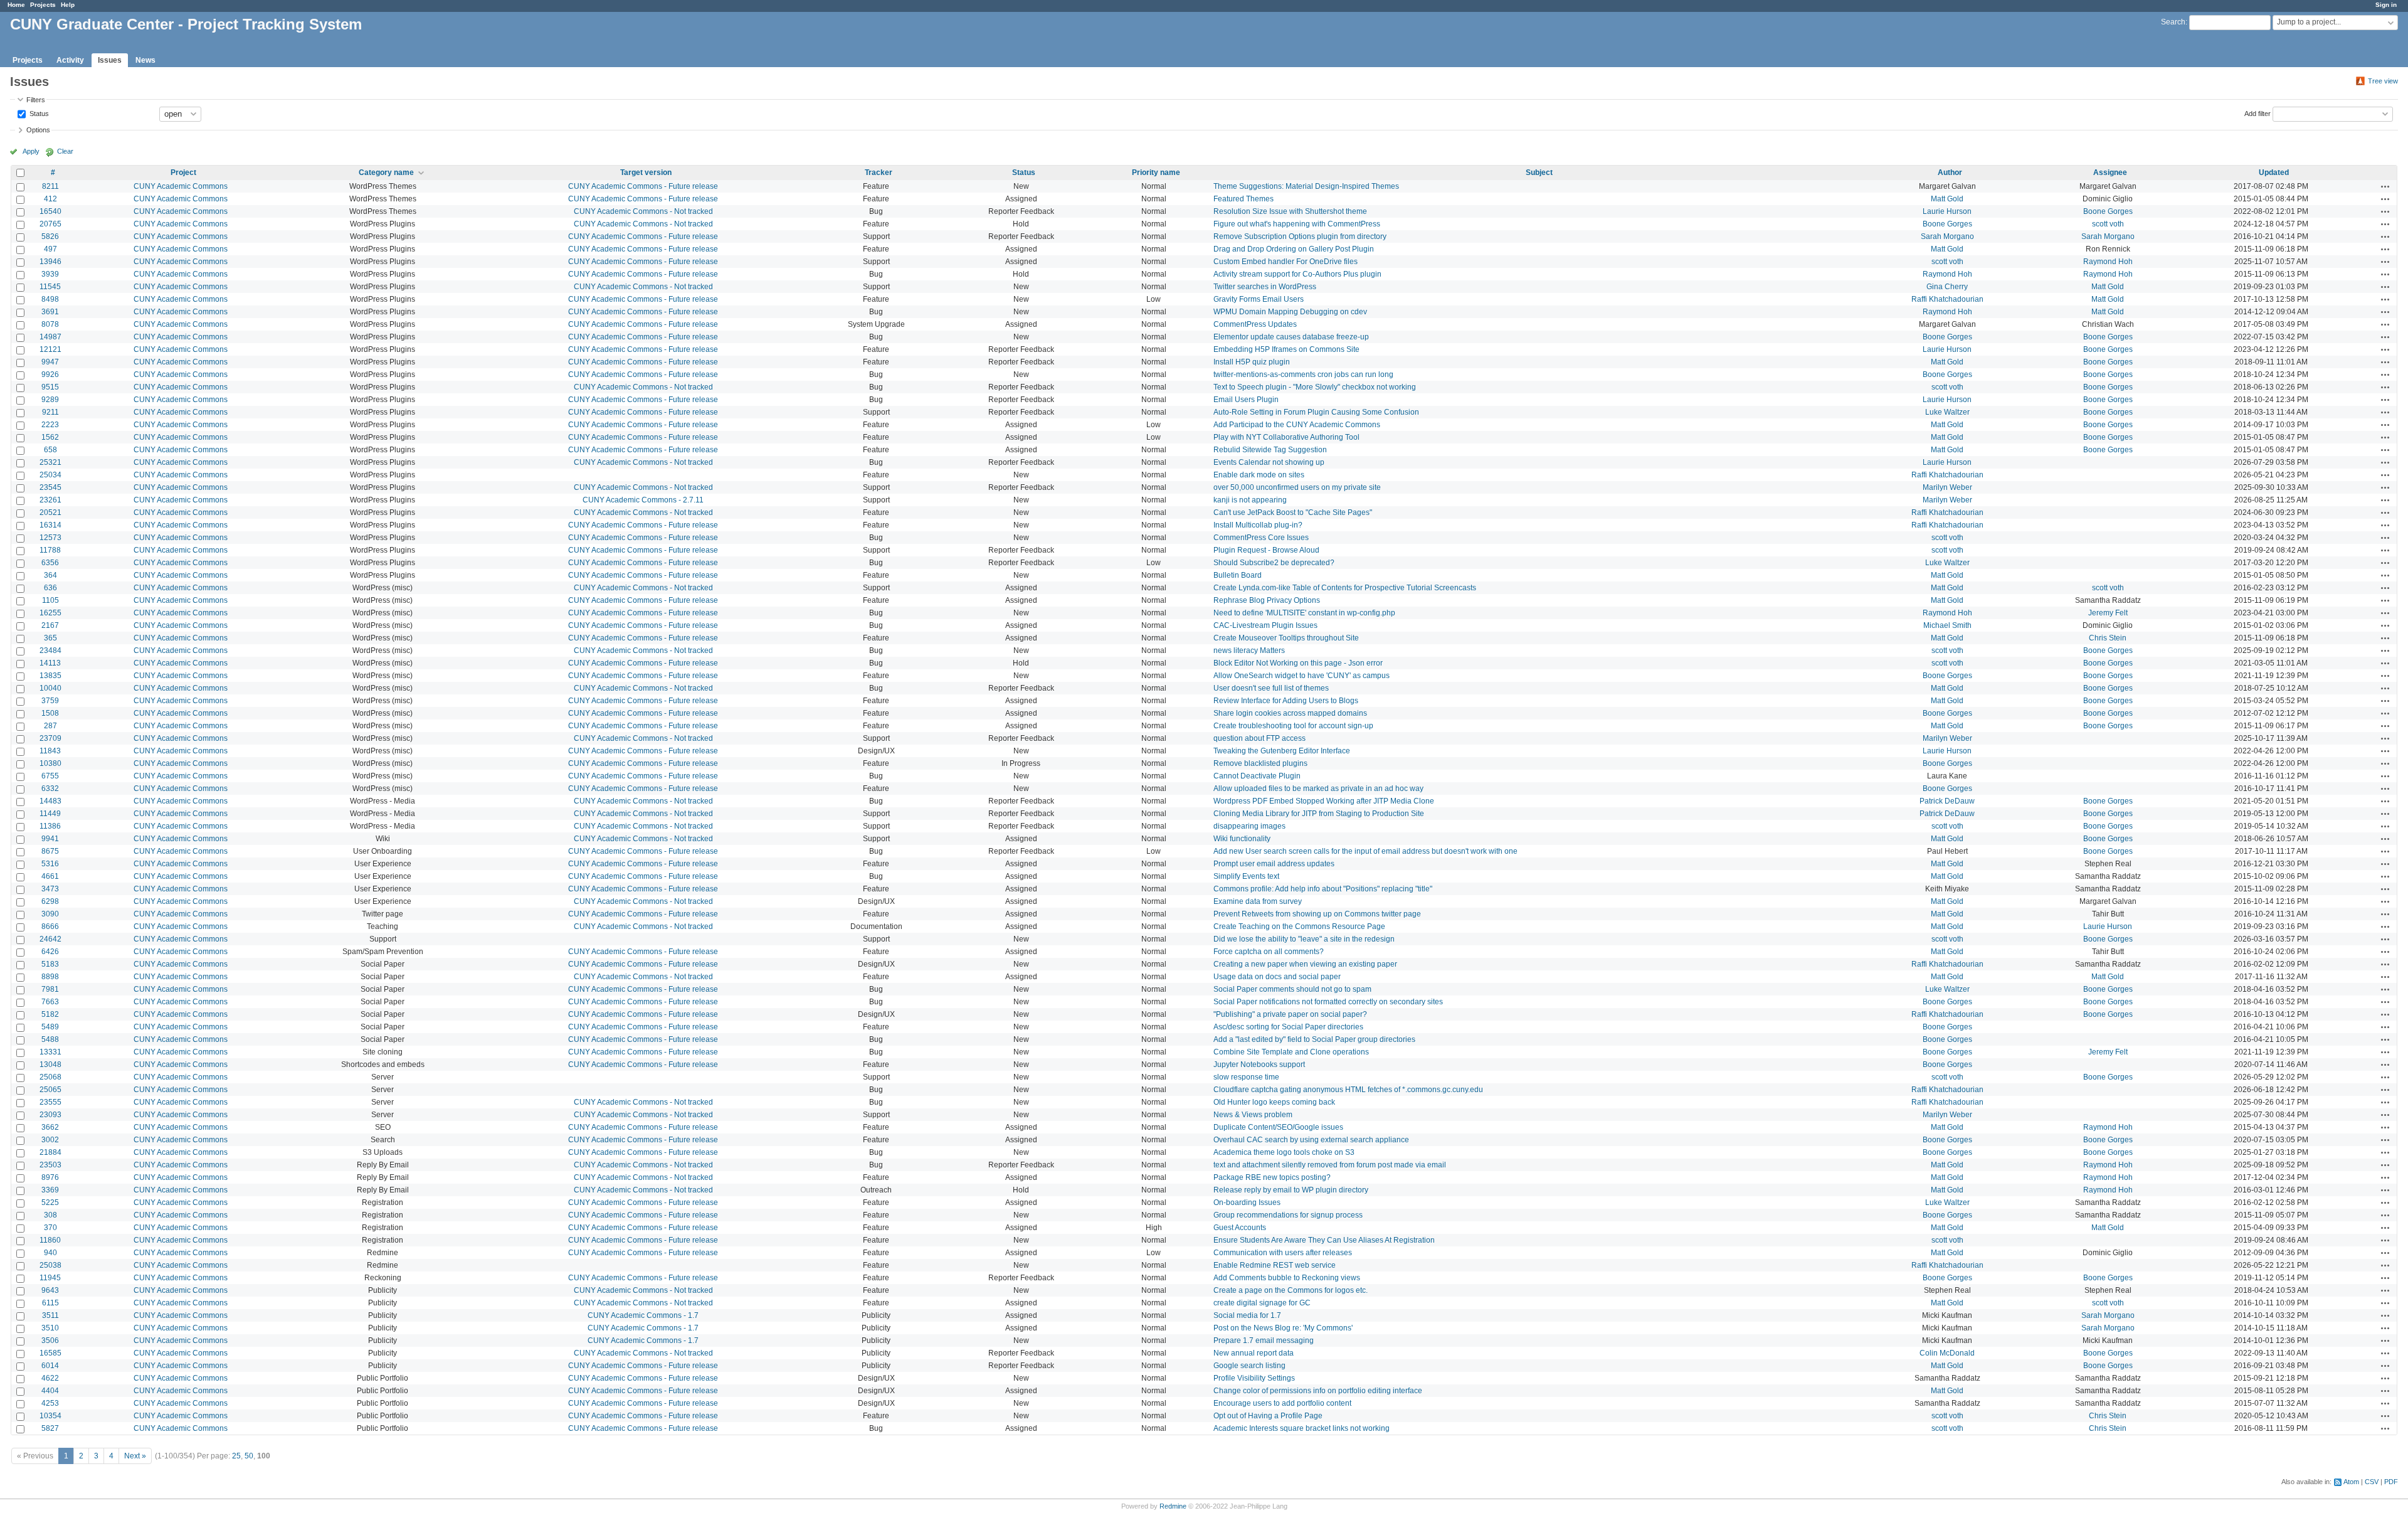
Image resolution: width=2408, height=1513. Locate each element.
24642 (50, 939)
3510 (50, 1328)
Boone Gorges (2108, 211)
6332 (50, 788)
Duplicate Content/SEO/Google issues (1278, 1127)
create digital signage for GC (1262, 1303)
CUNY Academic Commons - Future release (643, 186)
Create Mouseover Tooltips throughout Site (1286, 638)
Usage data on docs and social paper (1277, 977)
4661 (50, 876)
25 (236, 1456)
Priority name (1156, 173)
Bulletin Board (1238, 575)
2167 (50, 625)
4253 (50, 1403)
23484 (50, 650)
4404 (50, 1391)
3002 (50, 1140)
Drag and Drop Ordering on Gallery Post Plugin (1294, 249)
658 (50, 450)
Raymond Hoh (2108, 262)
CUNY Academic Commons (181, 186)
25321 (50, 462)
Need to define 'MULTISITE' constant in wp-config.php (1304, 613)
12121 (50, 349)
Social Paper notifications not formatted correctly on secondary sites (1328, 1002)
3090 (50, 914)
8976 (50, 1177)
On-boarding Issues (1247, 1202)
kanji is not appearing (1250, 500)
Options (38, 130)
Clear (65, 151)
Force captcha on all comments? (1269, 952)
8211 (50, 186)
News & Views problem (1253, 1115)
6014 (50, 1366)
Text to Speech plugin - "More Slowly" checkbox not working (1315, 387)
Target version (646, 173)
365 (50, 638)
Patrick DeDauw (1947, 801)
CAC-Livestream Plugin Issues (1265, 625)
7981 (50, 989)
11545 (50, 287)
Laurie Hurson (1947, 211)
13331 (50, 1052)
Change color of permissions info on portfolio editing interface (1318, 1391)
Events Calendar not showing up (1269, 462)
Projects (43, 5)
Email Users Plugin (1246, 400)
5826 (50, 236)
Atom (2351, 1482)
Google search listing (1249, 1366)
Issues (110, 60)
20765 (50, 224)
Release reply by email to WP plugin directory (1291, 1190)
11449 (50, 814)
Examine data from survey (1258, 901)
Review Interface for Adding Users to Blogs (1286, 701)
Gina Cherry (1947, 287)
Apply (31, 151)
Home (16, 5)
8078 (50, 324)
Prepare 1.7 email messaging (1264, 1340)
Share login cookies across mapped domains (1290, 713)
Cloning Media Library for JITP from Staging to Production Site (1319, 814)
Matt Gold (1947, 199)
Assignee (2110, 173)
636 (50, 588)
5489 (50, 1027)
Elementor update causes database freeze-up (1291, 337)
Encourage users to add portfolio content (1282, 1403)
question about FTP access (1259, 738)
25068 (50, 1077)
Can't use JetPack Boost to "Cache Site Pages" (1293, 512)
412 (50, 199)
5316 (50, 864)
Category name (386, 173)
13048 (50, 1064)
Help (68, 5)
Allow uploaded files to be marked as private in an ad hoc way (1318, 788)
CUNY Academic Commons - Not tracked (643, 211)
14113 (50, 663)
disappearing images (1249, 826)
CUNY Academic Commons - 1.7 (643, 1315)
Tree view (2383, 81)
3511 (50, 1315)
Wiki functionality (1242, 839)
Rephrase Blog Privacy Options (1267, 600)
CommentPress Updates (1255, 324)
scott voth (2108, 224)
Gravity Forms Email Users (1259, 299)
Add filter (2257, 113)
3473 (50, 889)
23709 (50, 738)
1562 (50, 437)
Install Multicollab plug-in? (1258, 525)
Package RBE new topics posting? (1272, 1177)
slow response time (1246, 1077)
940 (50, 1253)
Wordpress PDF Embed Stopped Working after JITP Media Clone (1324, 801)
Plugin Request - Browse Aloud (1266, 550)
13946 (50, 262)
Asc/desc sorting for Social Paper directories (1288, 1027)
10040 (50, 688)
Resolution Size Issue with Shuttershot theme (1290, 211)
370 (50, 1228)
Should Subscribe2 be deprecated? (1274, 563)
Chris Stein (2108, 638)
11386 (50, 826)
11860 (50, 1240)
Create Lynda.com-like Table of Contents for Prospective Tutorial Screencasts (1345, 588)
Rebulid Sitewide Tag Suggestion (1270, 450)
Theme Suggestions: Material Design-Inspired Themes (1306, 186)
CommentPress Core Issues (1261, 538)
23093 (50, 1115)
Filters (36, 100)
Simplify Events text (1246, 876)
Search (2173, 22)
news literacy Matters (1249, 650)
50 (249, 1456)
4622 (50, 1378)
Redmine (1173, 1506)
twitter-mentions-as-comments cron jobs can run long (1303, 374)
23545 (50, 487)
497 (50, 249)
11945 (50, 1278)
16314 (50, 525)
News (145, 60)
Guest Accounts (1240, 1228)
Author (1950, 173)
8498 (50, 299)
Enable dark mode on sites (1259, 475)
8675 (50, 851)
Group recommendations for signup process (1288, 1215)
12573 (50, 538)
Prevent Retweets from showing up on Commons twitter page (1317, 914)
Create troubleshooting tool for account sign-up (1293, 726)
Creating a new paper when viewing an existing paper (1305, 964)
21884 (50, 1152)
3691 (50, 312)
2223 (50, 425)
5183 (50, 964)
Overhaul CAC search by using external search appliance (1311, 1140)
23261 (50, 500)
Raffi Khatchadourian (1947, 299)
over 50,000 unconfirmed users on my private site (1297, 487)
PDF (2391, 1482)
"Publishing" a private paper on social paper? (1290, 1014)
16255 (50, 613)
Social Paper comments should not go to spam (1292, 989)
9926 (50, 374)
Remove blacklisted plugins (1260, 763)
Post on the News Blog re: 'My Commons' (1283, 1328)
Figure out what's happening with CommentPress (1297, 224)
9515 (50, 387)
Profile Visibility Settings (1254, 1378)
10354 (50, 1416)
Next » (135, 1456)
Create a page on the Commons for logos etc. (1291, 1290)
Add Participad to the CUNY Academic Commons (1297, 425)
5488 (50, 1039)
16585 (50, 1353)
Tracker (879, 173)
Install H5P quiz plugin (1252, 362)
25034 (50, 475)
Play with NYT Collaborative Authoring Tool (1286, 437)
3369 (50, 1190)
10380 (50, 763)
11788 (50, 550)
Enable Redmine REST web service (1275, 1265)
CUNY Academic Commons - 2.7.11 (643, 500)
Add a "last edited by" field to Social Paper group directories (1314, 1039)
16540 (50, 211)
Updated (2274, 173)
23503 (50, 1165)
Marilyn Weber (1947, 487)
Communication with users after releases (1283, 1253)
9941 (50, 839)
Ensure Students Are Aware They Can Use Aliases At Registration (1324, 1240)
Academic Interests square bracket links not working (1302, 1428)
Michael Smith (1947, 625)
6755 (50, 776)
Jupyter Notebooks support (1259, 1064)
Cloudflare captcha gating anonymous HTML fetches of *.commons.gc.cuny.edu (1348, 1090)
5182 (50, 1014)
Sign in (2386, 5)
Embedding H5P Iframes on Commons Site (1286, 349)
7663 (50, 1002)
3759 (50, 701)
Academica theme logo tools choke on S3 (1284, 1152)
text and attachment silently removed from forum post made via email (1330, 1165)
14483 (50, 801)
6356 (50, 563)
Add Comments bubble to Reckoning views (1287, 1278)
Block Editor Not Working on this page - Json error (1298, 663)
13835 (50, 676)
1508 (50, 713)
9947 (50, 362)
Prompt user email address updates (1274, 864)
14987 (50, 337)
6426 (50, 952)
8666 (50, 926)
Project (183, 173)
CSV (2372, 1482)
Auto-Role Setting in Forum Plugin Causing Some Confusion (1316, 412)
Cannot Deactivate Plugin (1257, 776)
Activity (70, 60)
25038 (50, 1265)
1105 (50, 600)
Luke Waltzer (1947, 412)
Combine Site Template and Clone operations (1291, 1052)
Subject (1539, 173)
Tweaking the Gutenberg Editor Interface (1282, 751)
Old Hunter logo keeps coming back (1274, 1102)
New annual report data (1254, 1353)
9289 (50, 400)
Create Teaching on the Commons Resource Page (1299, 926)
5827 (50, 1428)
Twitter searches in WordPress (1265, 287)
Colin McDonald (1947, 1353)
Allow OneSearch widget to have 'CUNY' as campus (1302, 676)
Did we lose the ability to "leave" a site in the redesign (1304, 939)
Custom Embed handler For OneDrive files (1286, 262)
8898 (50, 977)
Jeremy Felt (2108, 613)
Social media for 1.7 (1247, 1315)
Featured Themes (1244, 199)
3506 (50, 1340)
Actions (2385, 186)
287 (50, 726)
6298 (50, 901)
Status (38, 113)
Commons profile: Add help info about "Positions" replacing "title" (1323, 889)
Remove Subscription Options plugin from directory (1300, 236)
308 (50, 1215)
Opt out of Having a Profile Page (1268, 1416)
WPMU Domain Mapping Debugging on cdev (1290, 312)
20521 (50, 512)
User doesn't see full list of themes (1271, 688)
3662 (50, 1127)
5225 (50, 1202)
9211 (50, 412)
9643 (50, 1290)
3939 (50, 274)
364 (50, 575)
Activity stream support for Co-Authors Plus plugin (1297, 274)
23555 (50, 1102)
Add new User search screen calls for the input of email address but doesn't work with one (1365, 851)
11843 (50, 751)
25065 (50, 1090)
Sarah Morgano (1947, 236)
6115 (50, 1303)
